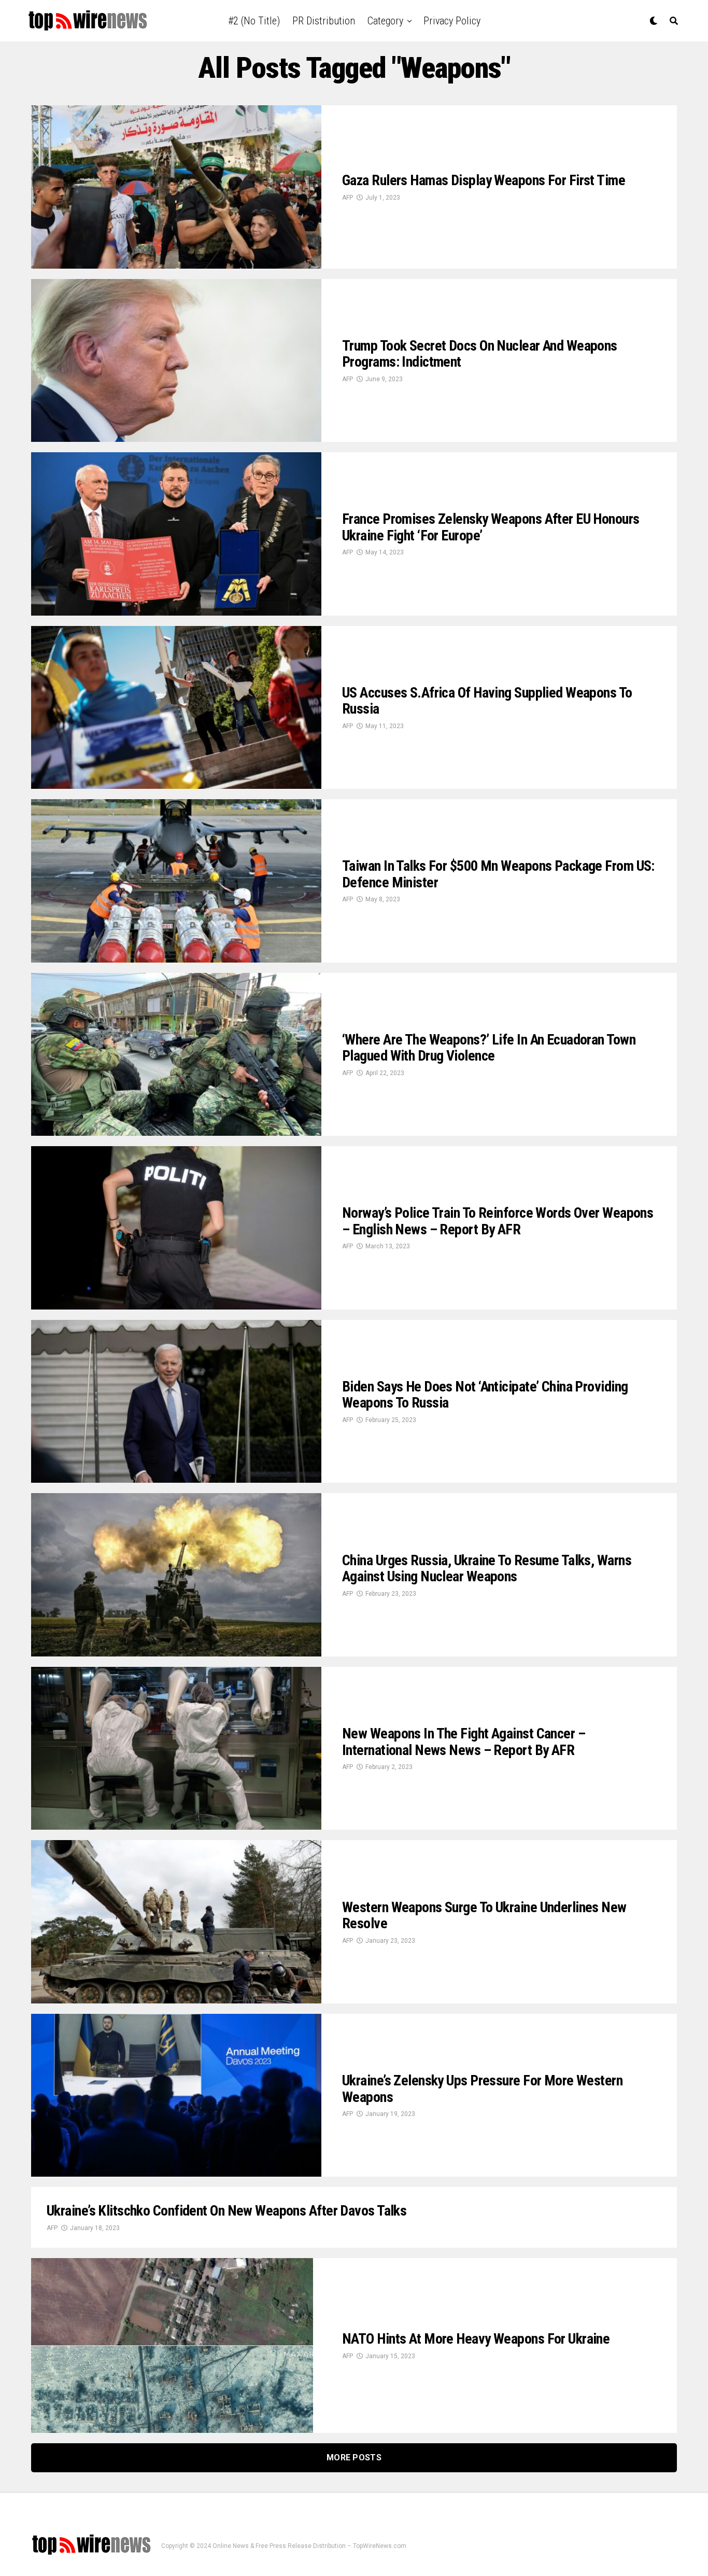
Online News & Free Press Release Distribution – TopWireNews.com (309, 2546)
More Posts (354, 2457)
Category (385, 21)
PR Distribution (324, 21)
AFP (348, 198)
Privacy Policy (452, 21)
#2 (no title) (254, 21)
